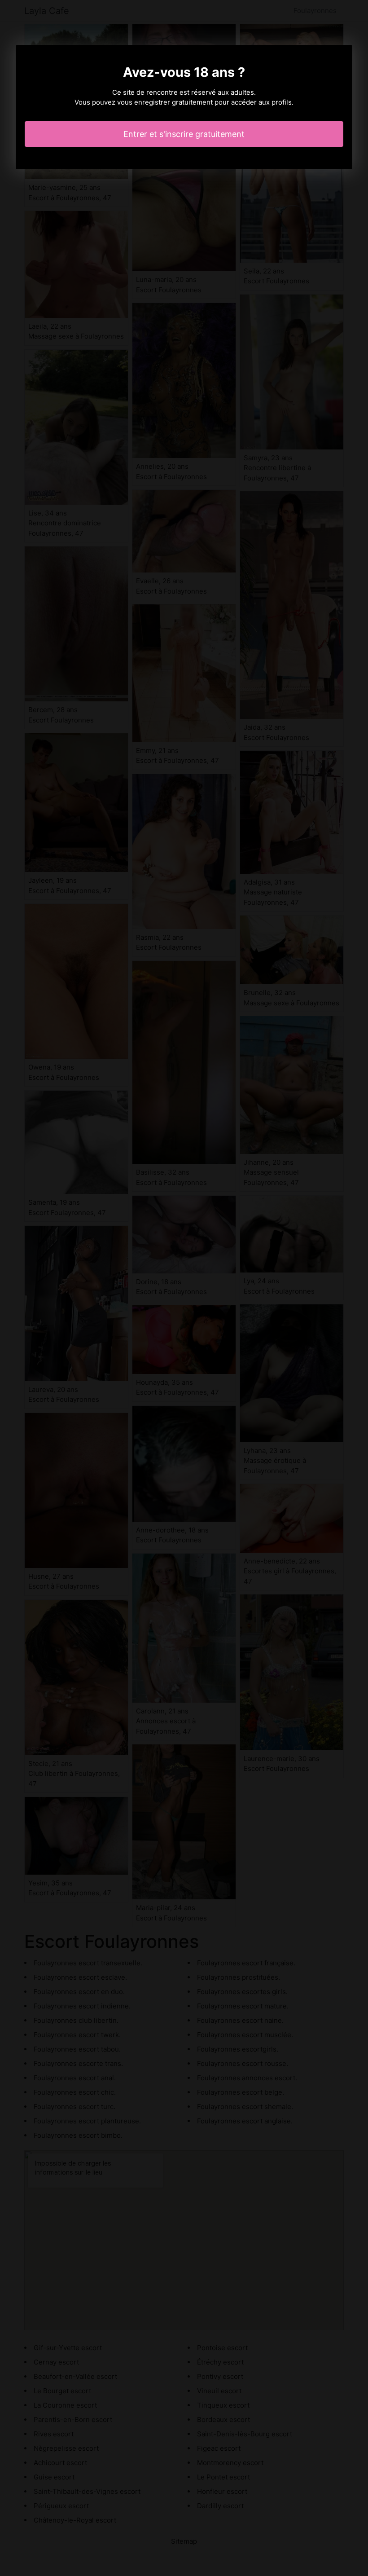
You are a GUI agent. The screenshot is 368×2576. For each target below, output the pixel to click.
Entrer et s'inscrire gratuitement (184, 134)
